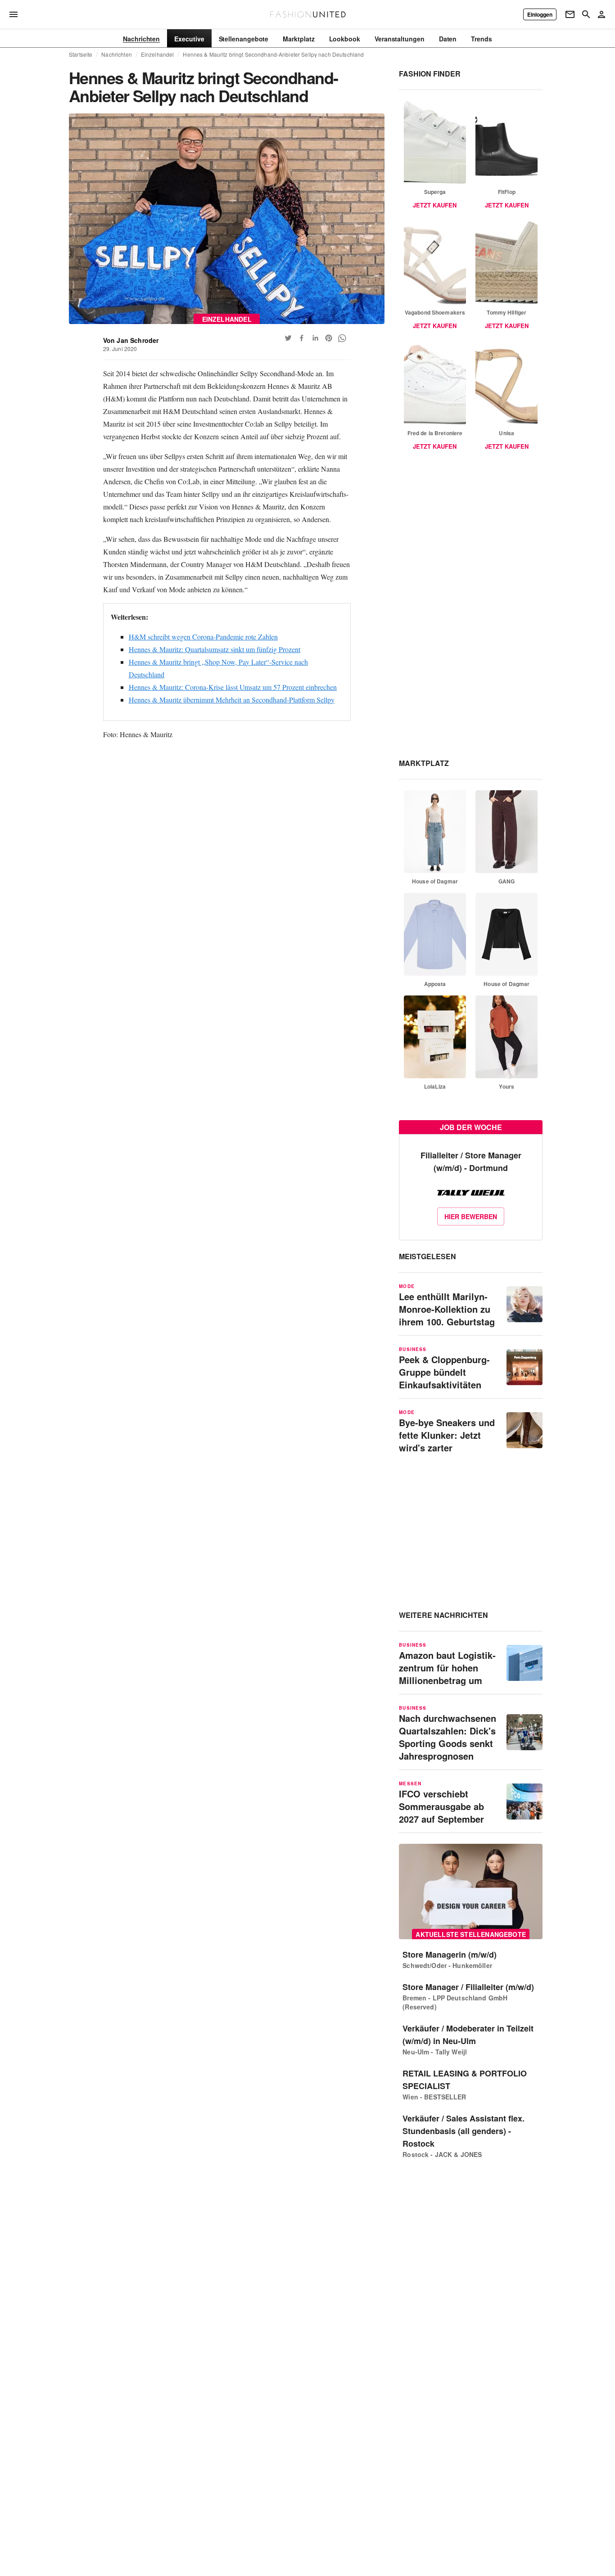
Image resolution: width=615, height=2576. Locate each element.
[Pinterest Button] (329, 338)
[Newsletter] (570, 14)
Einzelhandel (158, 54)
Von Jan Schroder (131, 340)
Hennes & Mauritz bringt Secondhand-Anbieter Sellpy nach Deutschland (273, 54)
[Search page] (586, 14)
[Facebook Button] (302, 338)
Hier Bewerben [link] (471, 1216)
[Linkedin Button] (315, 338)
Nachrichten (116, 54)
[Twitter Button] (288, 338)
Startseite (81, 54)
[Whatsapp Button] (342, 338)
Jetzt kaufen (435, 205)
